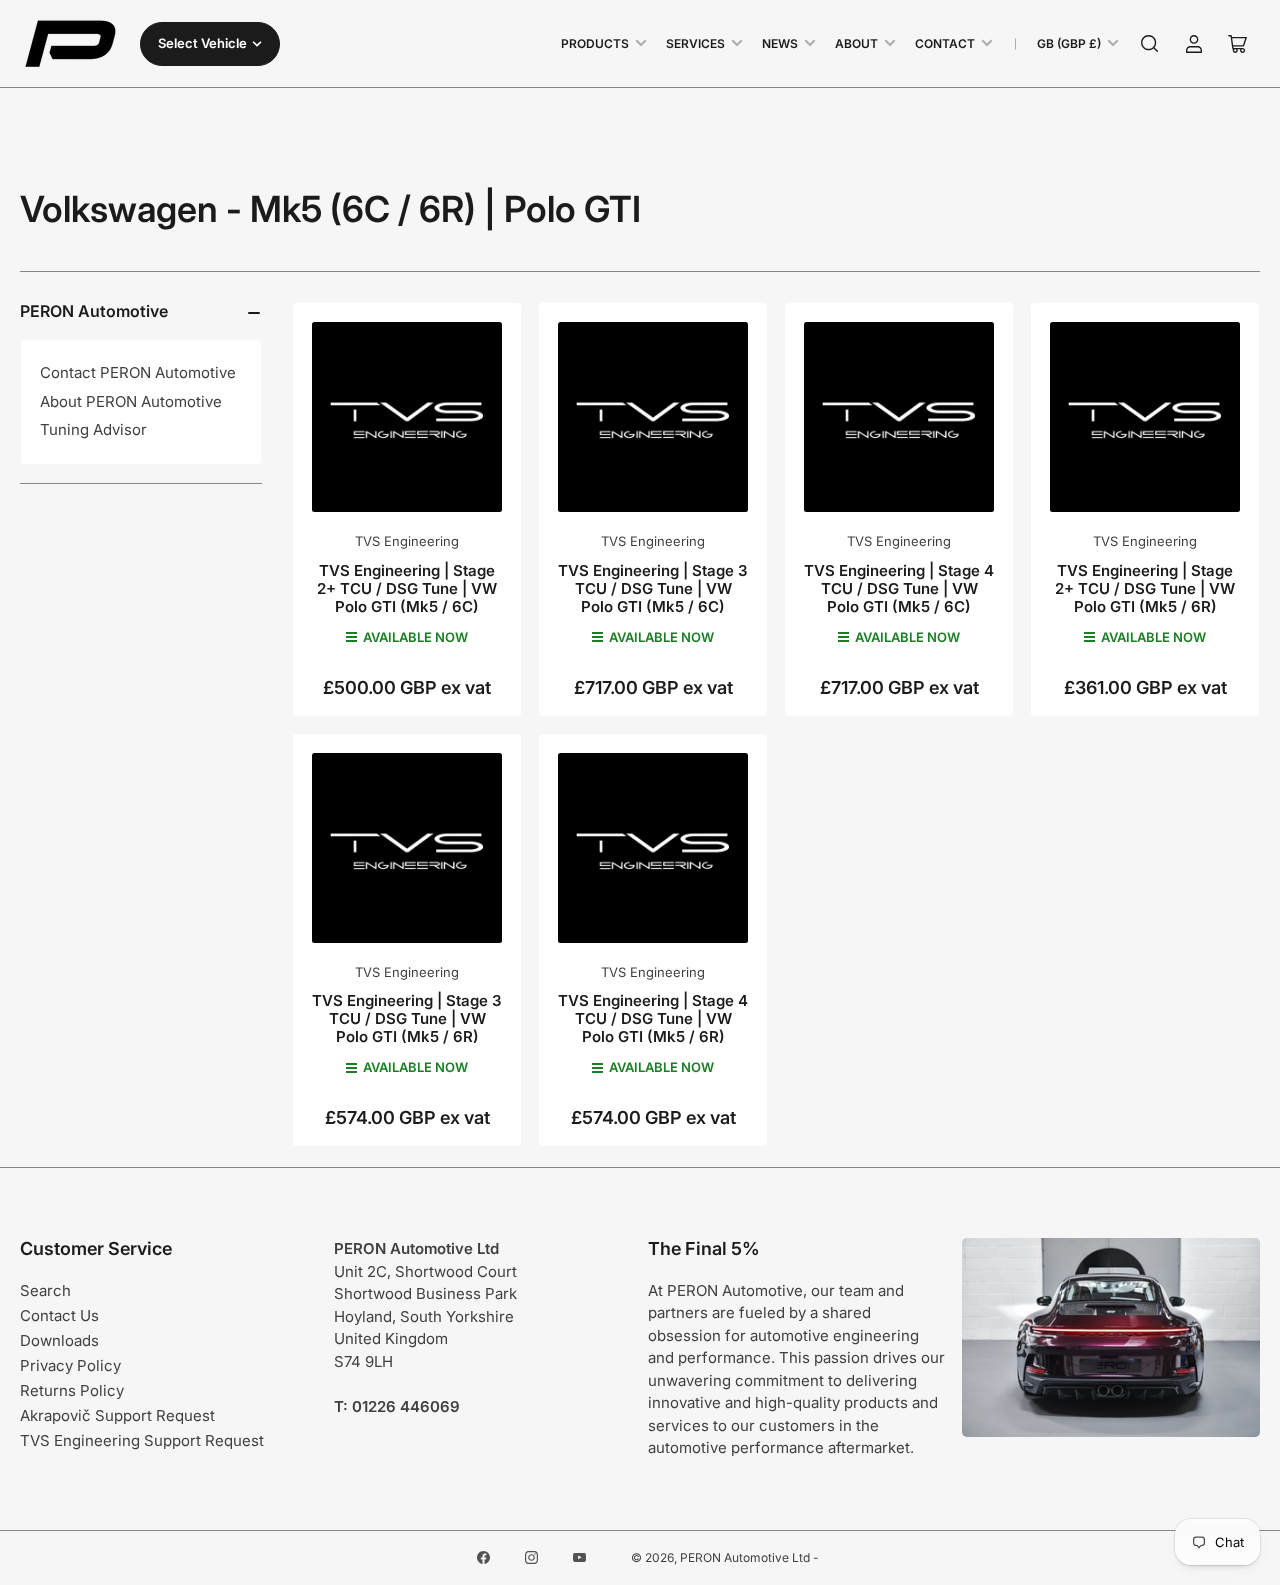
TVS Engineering (407, 541)
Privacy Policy (70, 1365)
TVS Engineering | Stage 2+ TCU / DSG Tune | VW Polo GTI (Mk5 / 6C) (407, 588)
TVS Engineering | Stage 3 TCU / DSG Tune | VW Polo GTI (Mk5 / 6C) (653, 588)
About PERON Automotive (131, 401)
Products (595, 43)
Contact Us (59, 1315)
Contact (945, 43)
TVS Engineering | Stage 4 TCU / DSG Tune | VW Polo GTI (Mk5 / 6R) (653, 1018)
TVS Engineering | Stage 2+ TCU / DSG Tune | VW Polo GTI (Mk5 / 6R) (1145, 588)
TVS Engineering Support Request (142, 1440)
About (856, 43)
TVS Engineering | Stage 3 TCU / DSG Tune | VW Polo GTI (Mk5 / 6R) (407, 1018)
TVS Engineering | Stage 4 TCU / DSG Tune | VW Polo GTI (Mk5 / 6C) (899, 588)
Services (695, 43)
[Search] (1150, 44)
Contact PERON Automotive (138, 372)
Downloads (59, 1340)
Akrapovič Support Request (117, 1415)
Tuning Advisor (93, 429)
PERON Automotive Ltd (745, 1557)
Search (45, 1290)
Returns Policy (72, 1390)
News (780, 43)
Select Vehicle (202, 43)
